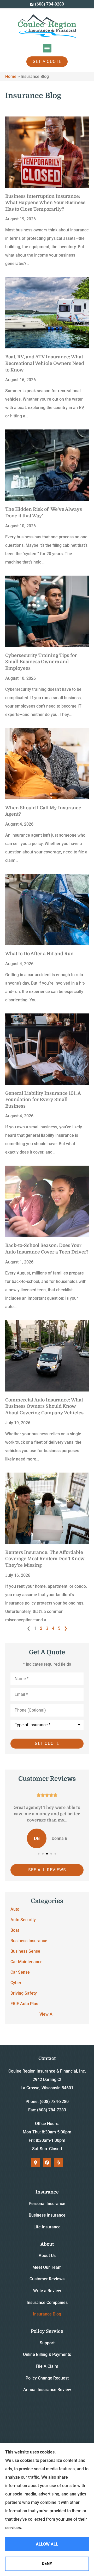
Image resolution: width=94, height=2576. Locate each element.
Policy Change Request (47, 2378)
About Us (47, 2256)
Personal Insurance (47, 2204)
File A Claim (47, 2366)
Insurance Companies (47, 2303)
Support (47, 2343)
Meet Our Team (47, 2267)
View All (47, 2014)
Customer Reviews (47, 2279)
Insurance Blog (47, 2314)
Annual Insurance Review (47, 2390)
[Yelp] (58, 2163)
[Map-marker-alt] (36, 2163)
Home (11, 76)
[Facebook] (47, 2163)
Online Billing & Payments (47, 2354)
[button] (47, 48)
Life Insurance (47, 2227)
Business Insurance (47, 2215)
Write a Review (47, 2291)
